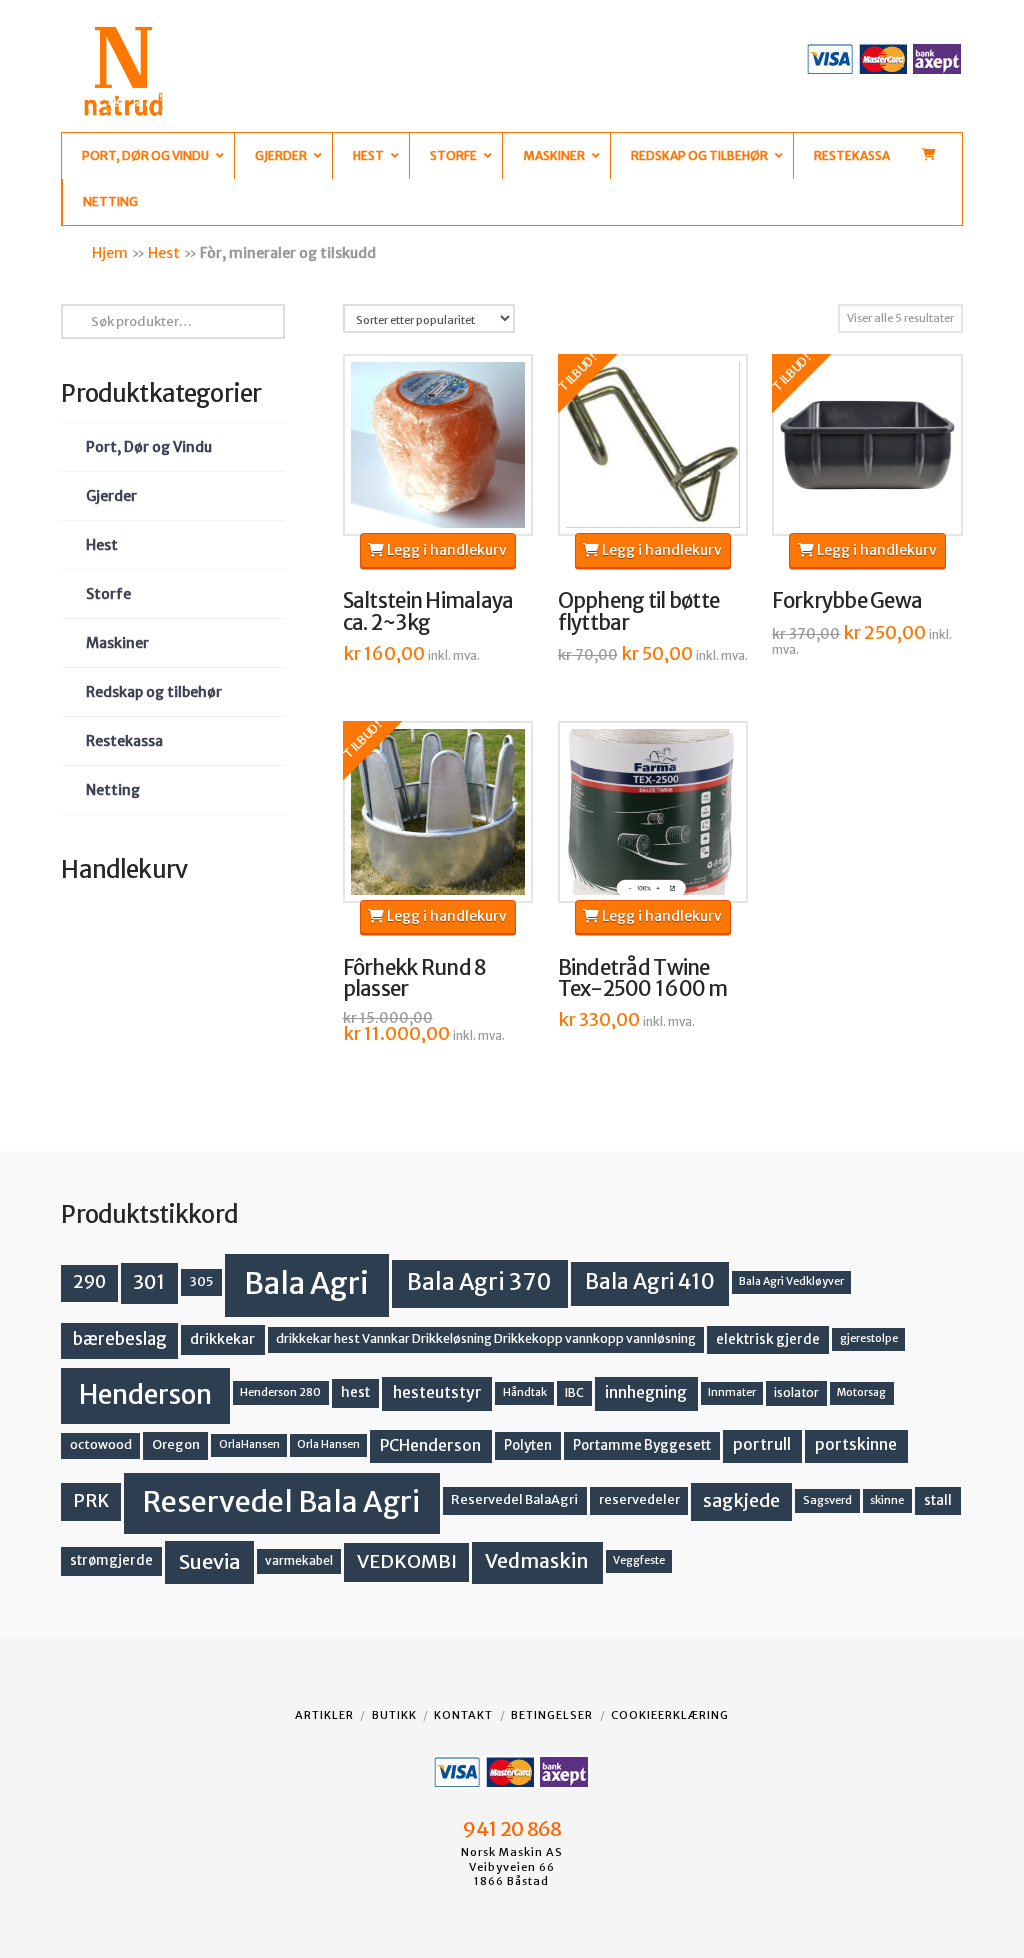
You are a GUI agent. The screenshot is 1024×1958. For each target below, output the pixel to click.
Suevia (210, 1561)
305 (201, 1281)
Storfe (108, 594)
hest (355, 1392)
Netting (113, 790)
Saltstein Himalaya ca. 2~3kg (428, 612)
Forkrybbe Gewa (847, 601)
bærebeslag (120, 1339)
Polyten (528, 1445)
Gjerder (111, 496)
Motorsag (861, 1392)
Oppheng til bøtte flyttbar (639, 612)
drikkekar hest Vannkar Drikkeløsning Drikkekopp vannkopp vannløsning (486, 1338)
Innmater (732, 1392)
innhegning (646, 1392)
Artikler (324, 1715)
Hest (164, 253)
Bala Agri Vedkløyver (791, 1281)
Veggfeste (639, 1560)
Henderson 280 (280, 1392)
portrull (762, 1444)
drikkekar (222, 1339)
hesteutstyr (437, 1392)
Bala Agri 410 (650, 1282)
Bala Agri (306, 1283)
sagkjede (741, 1500)
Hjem (110, 253)
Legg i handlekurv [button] (445, 550)
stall (938, 1500)
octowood (101, 1444)
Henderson (145, 1394)
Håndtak (525, 1392)
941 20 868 (511, 1829)
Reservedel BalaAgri (514, 1499)
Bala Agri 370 (479, 1282)
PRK (91, 1501)
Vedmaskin (537, 1561)
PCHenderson (430, 1445)
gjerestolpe (869, 1338)
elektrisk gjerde (768, 1339)
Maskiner (117, 643)
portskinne (856, 1444)
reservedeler (639, 1499)
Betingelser (552, 1715)
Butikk (394, 1715)
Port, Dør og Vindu (149, 447)
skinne (887, 1500)
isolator (796, 1392)
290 (89, 1282)
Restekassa (124, 741)
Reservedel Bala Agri (281, 1502)
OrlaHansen (249, 1444)
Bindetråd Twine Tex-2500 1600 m (643, 979)
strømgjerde (111, 1560)
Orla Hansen (328, 1444)
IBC (574, 1392)
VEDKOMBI (407, 1561)
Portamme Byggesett (642, 1445)
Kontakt (463, 1715)
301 (149, 1282)
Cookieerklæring (670, 1715)
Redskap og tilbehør (154, 692)
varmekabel (299, 1560)
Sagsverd (827, 1500)
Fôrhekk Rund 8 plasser (415, 979)
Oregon (176, 1444)
